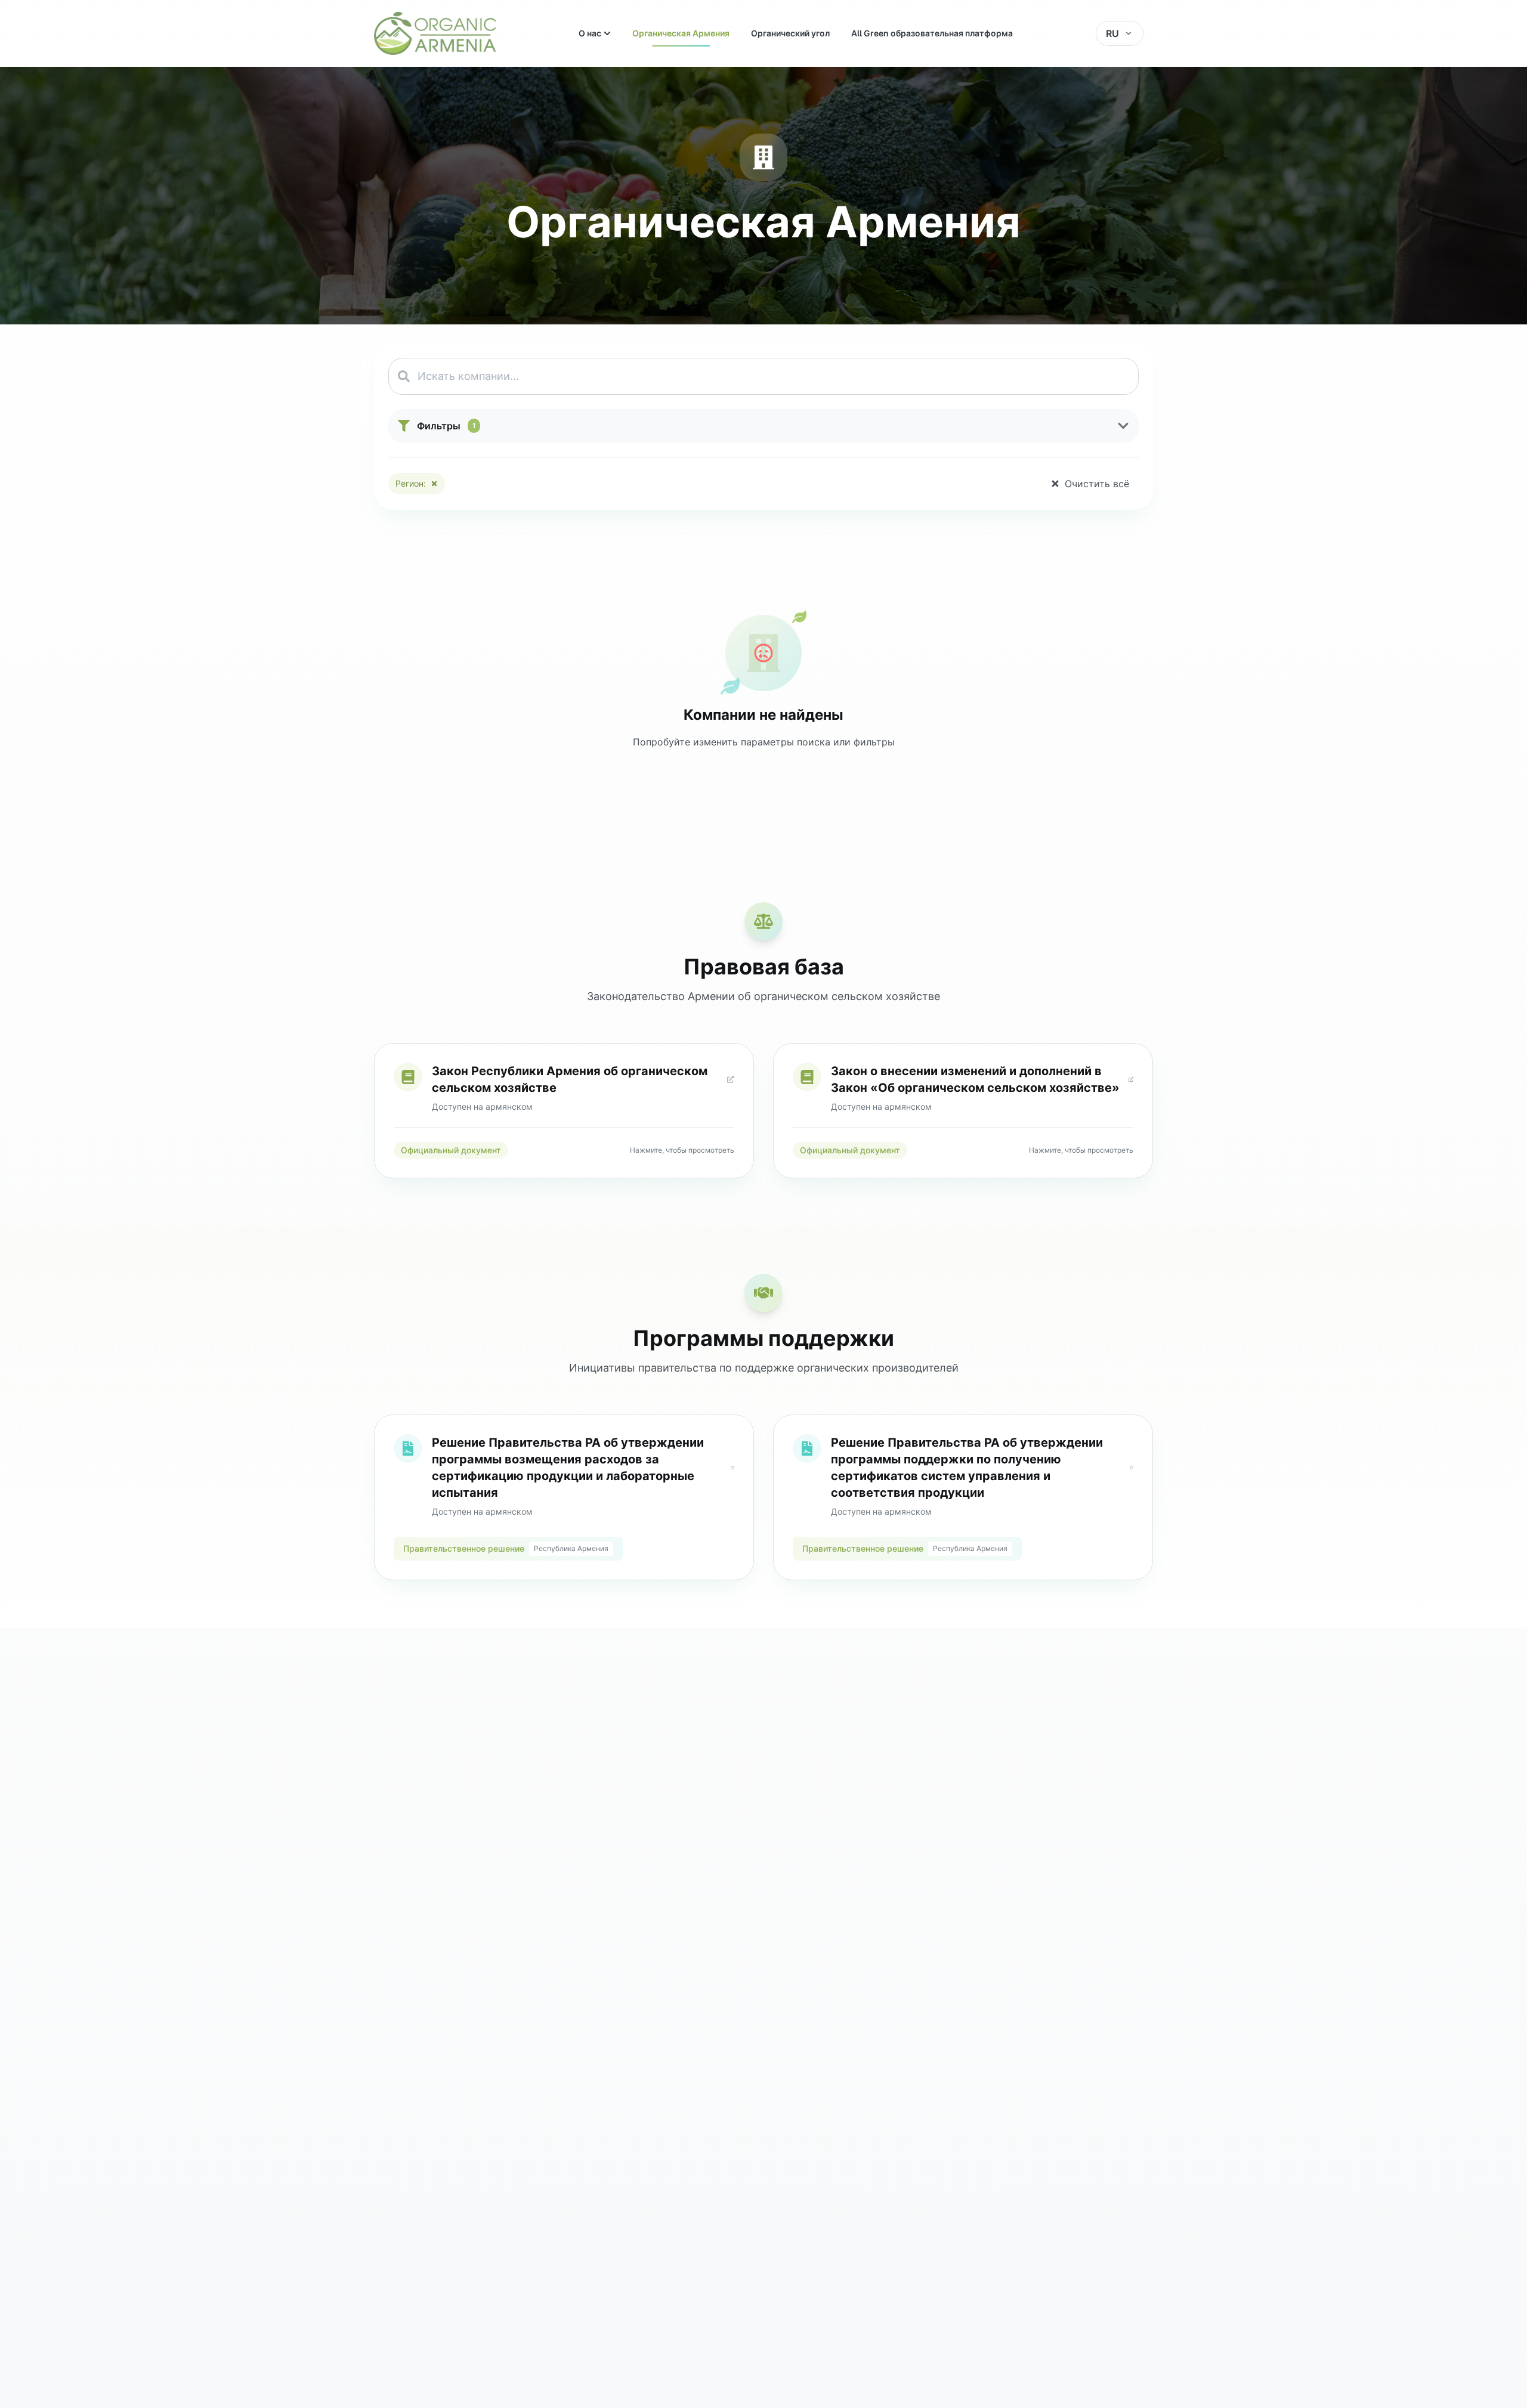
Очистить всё (1097, 484)
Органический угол (790, 33)
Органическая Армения (681, 33)
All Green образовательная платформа (932, 33)
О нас (590, 33)
